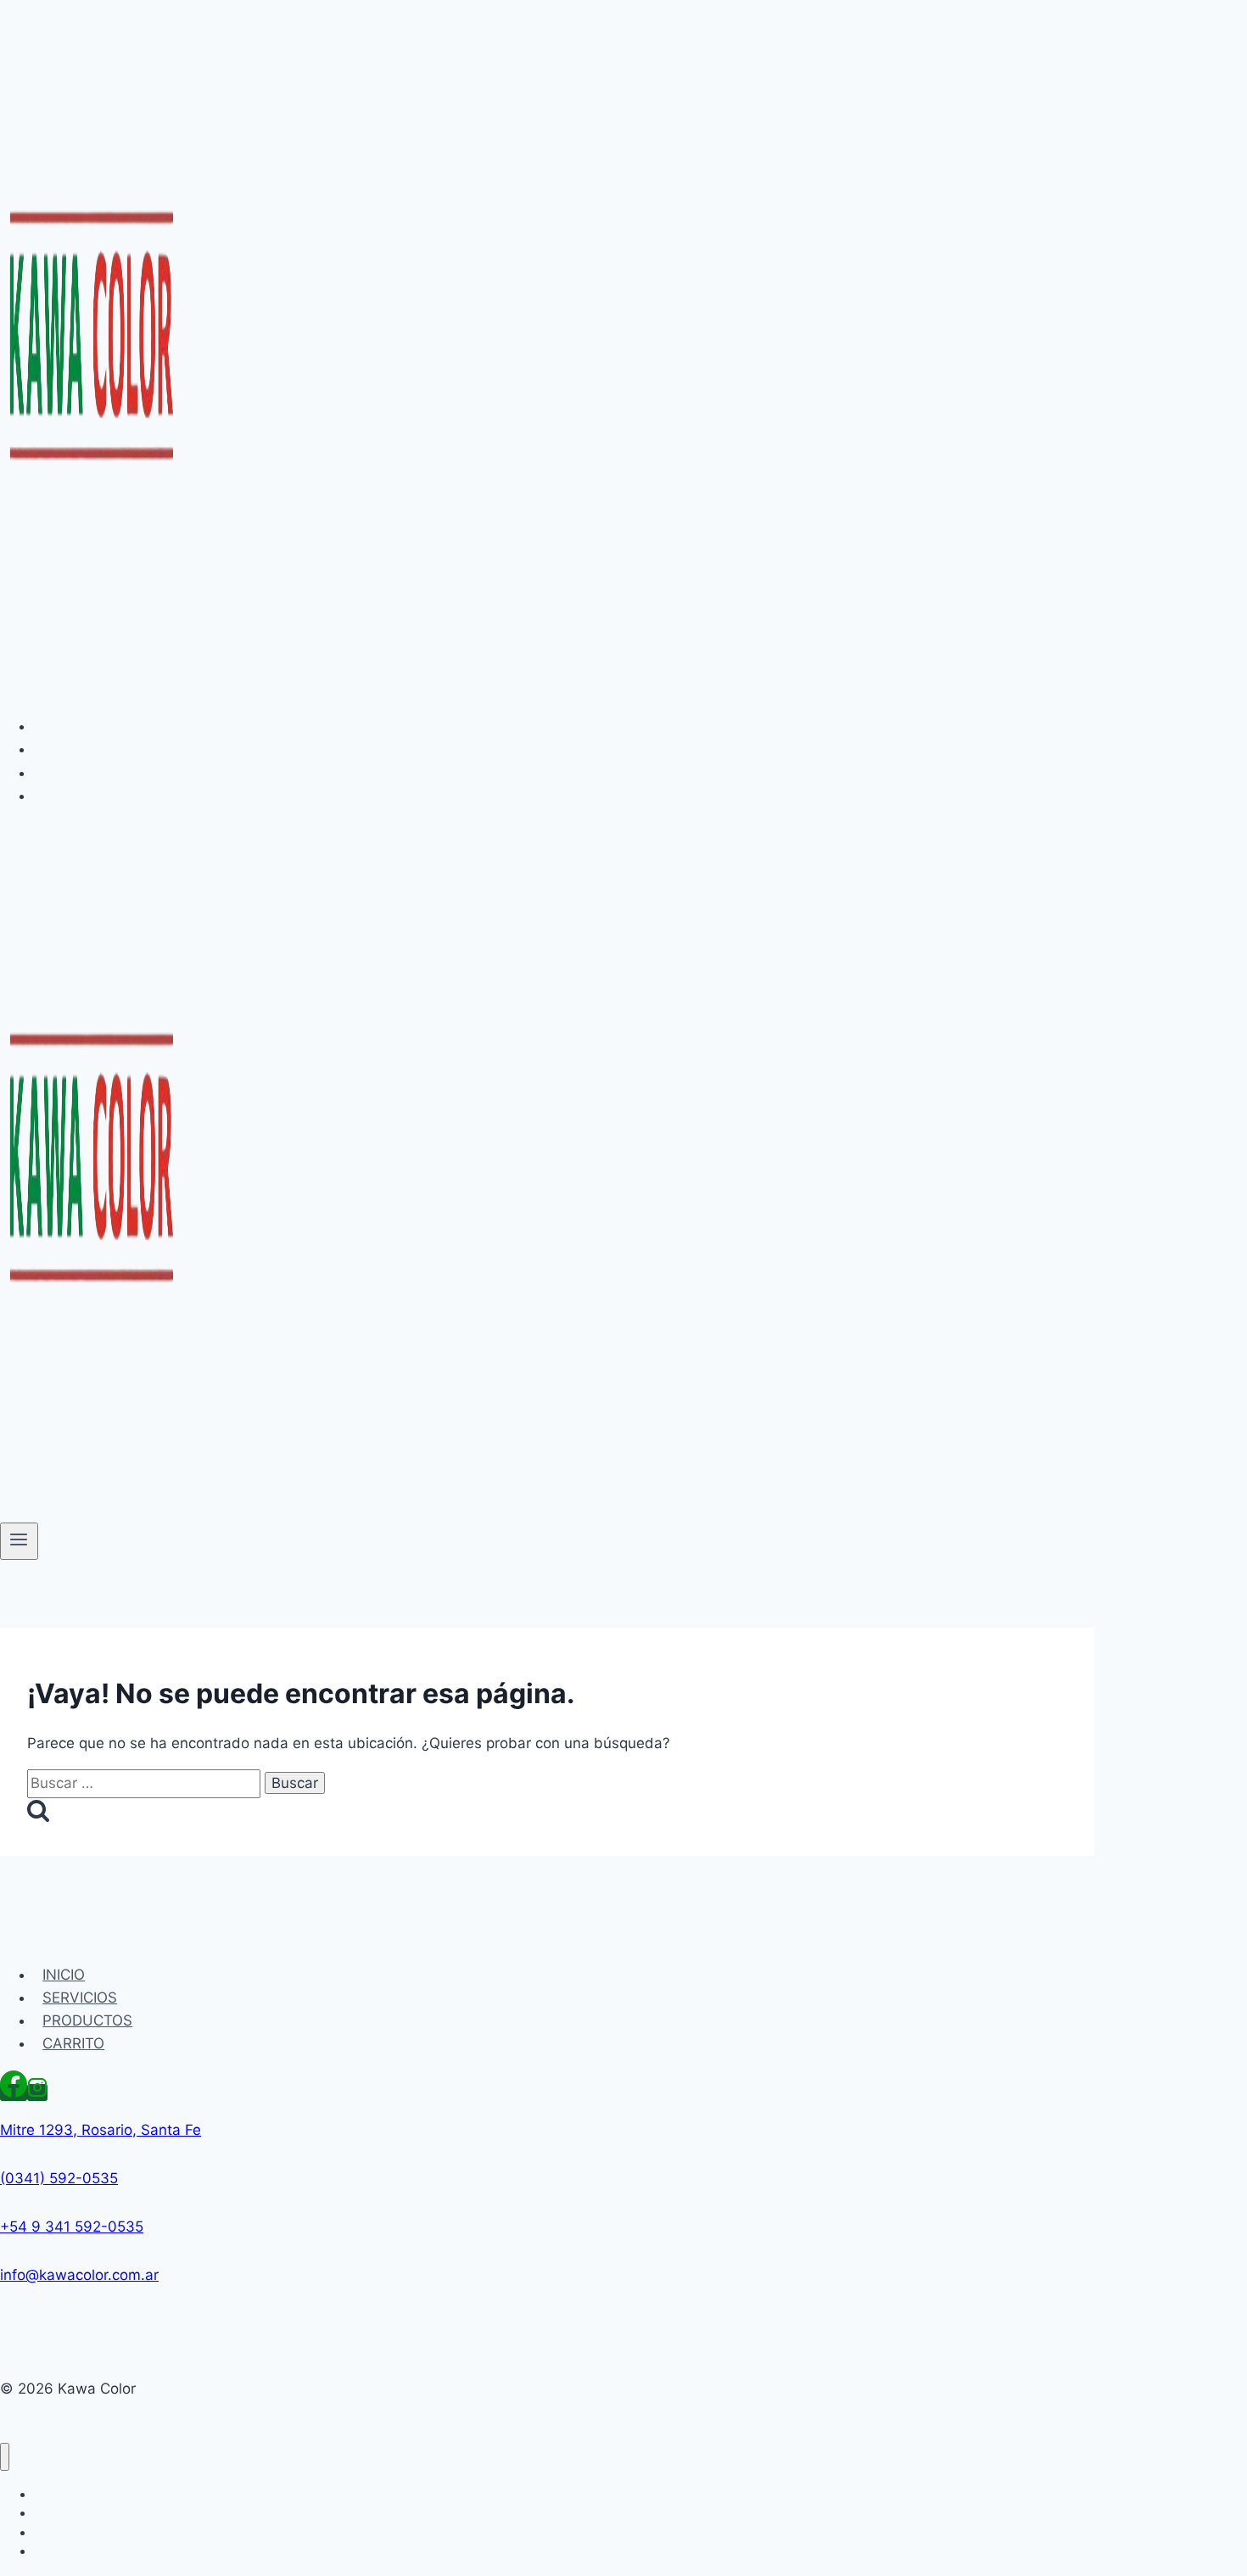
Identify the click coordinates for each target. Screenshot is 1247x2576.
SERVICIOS (80, 749)
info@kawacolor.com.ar (79, 2275)
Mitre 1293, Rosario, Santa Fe (101, 2130)
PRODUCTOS (87, 773)
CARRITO (73, 796)
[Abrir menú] (19, 1541)
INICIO (64, 726)
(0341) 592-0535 (59, 2178)
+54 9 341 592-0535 (72, 2227)
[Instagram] (37, 2093)
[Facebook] (14, 2093)
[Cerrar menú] (5, 2457)
